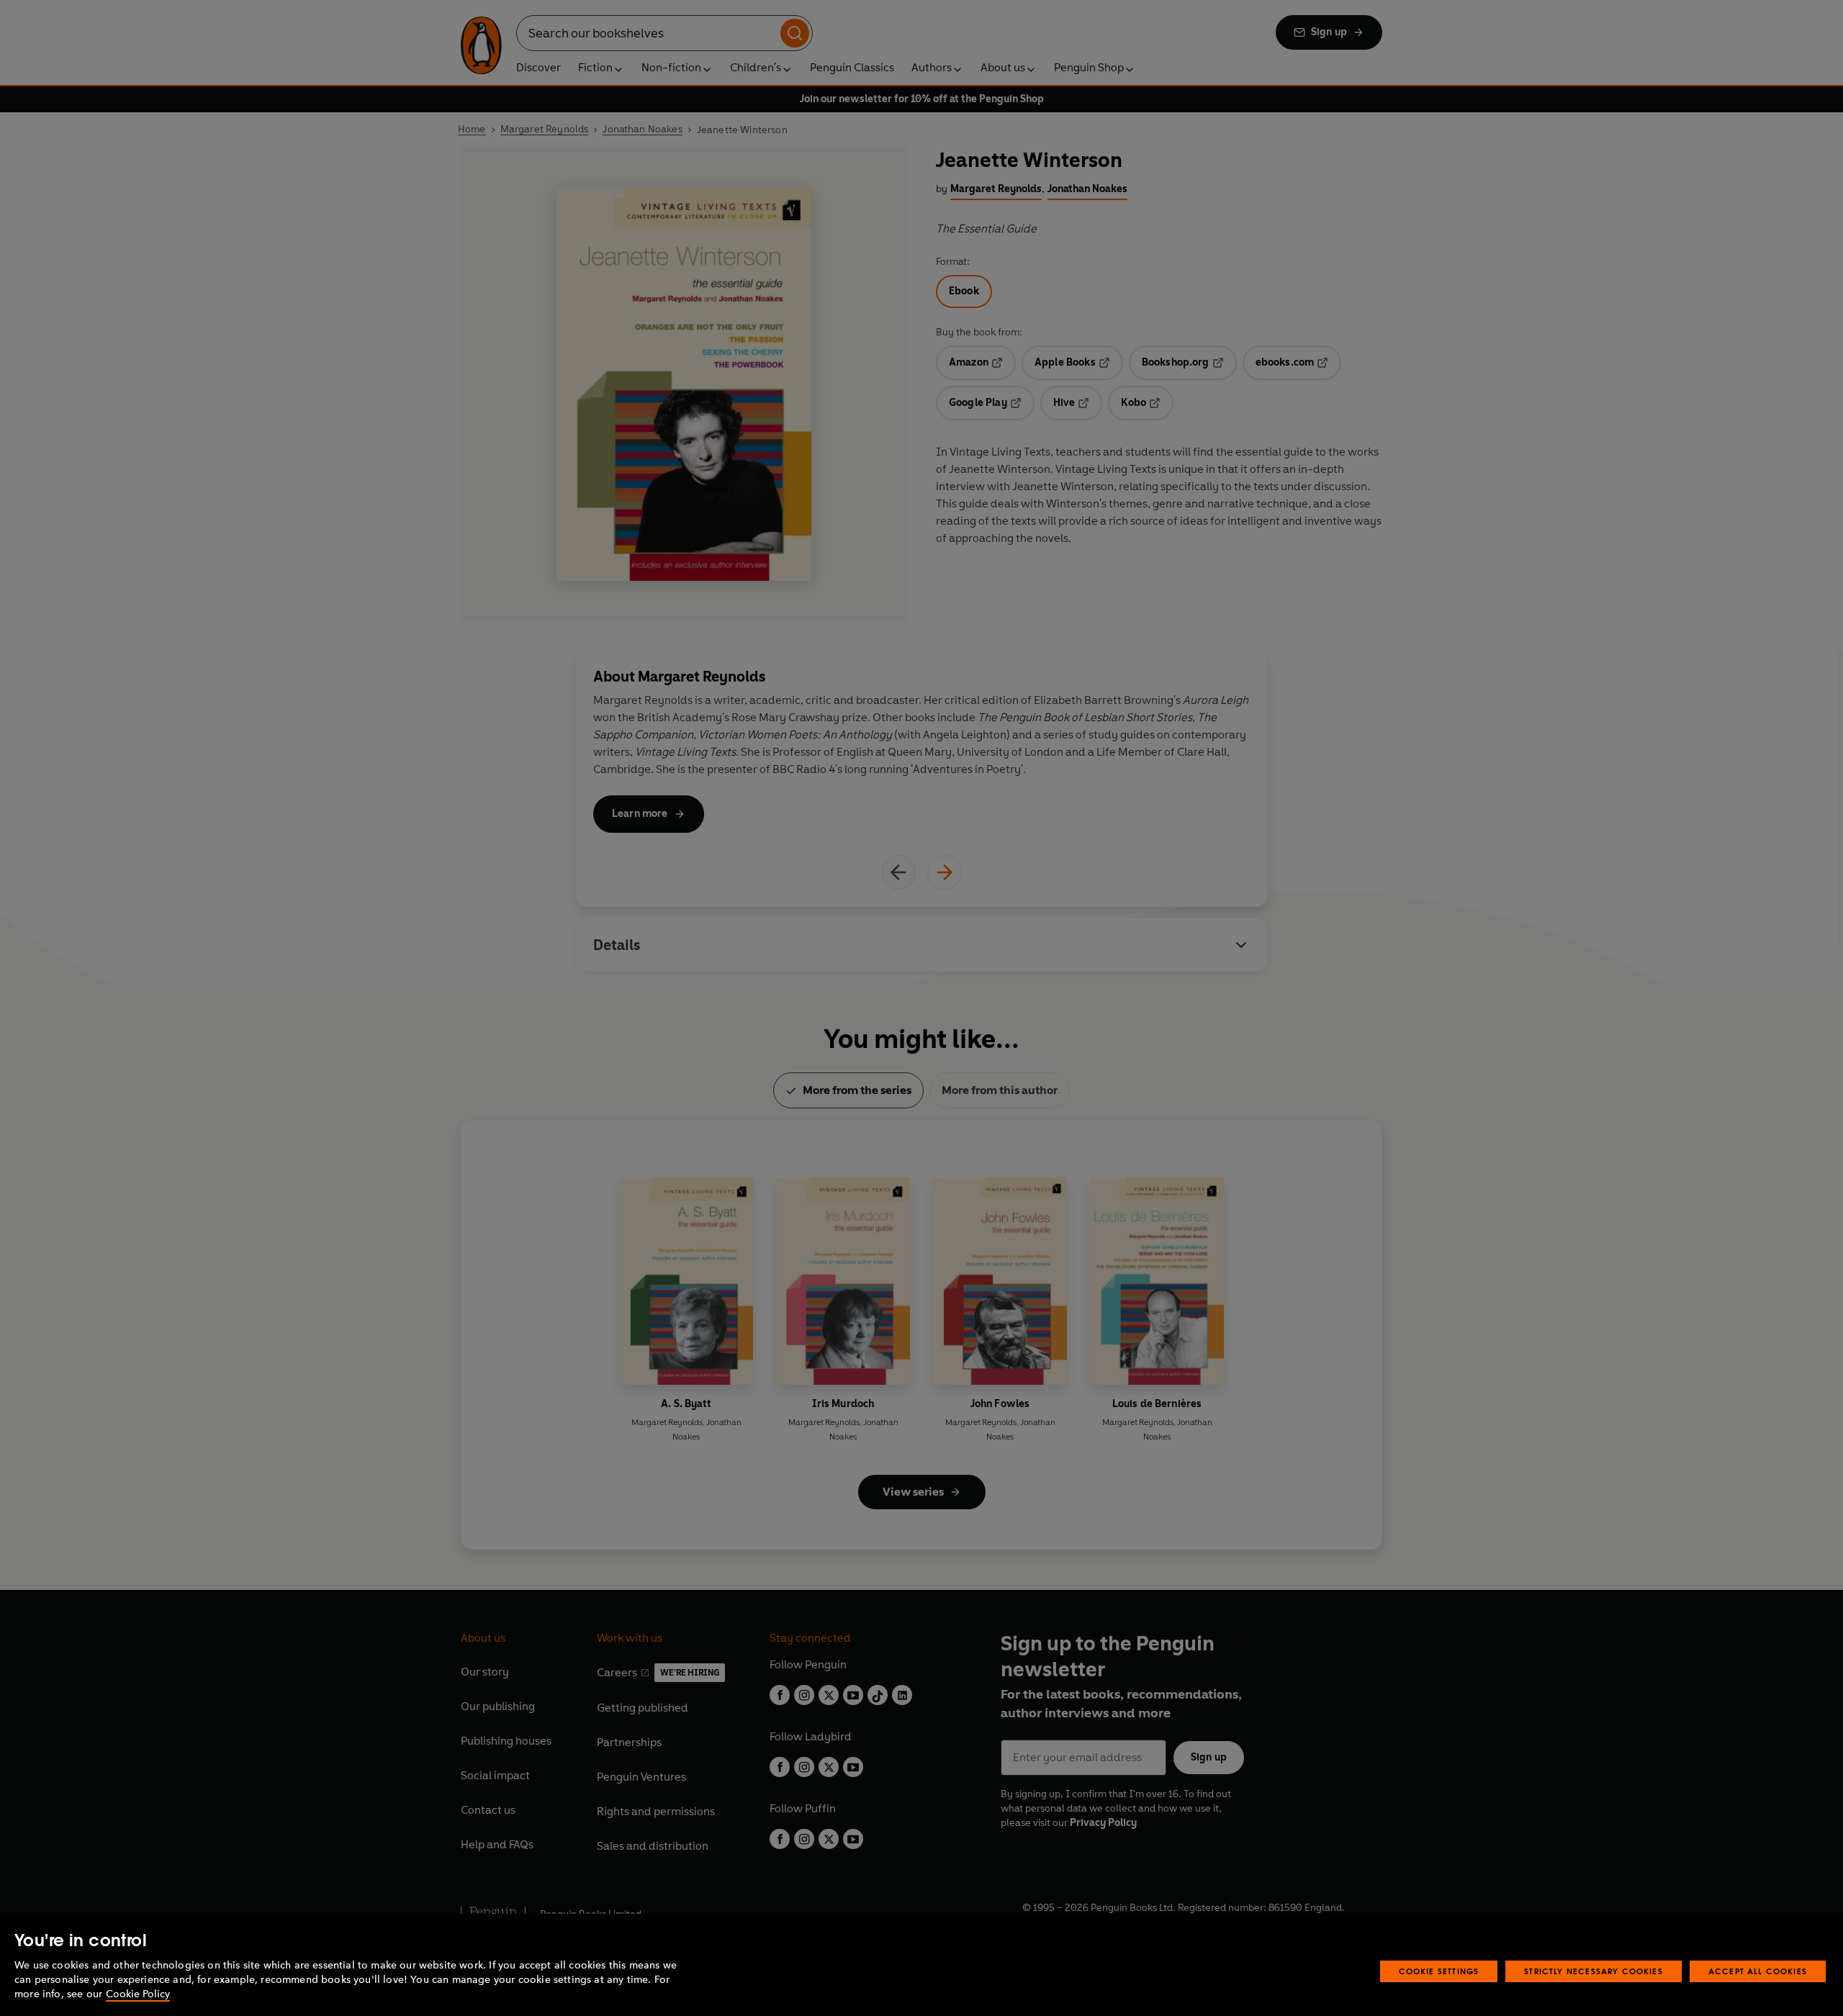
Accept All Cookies (1758, 1971)
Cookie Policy (138, 1994)
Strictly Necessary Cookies (1594, 1971)
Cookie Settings (1439, 1971)
